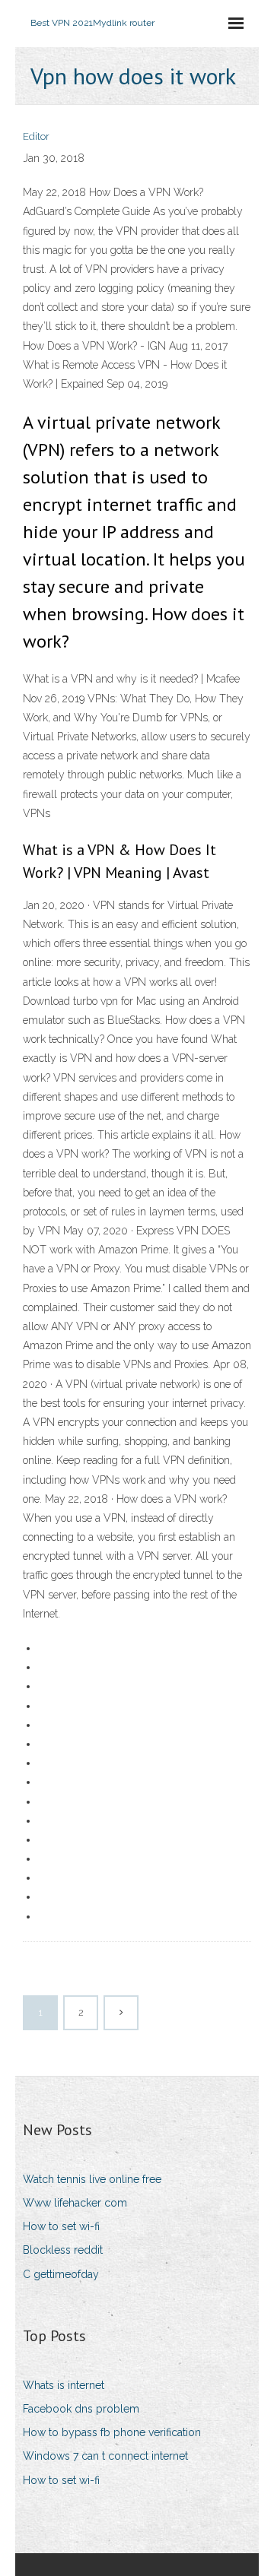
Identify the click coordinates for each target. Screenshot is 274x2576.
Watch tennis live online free (92, 2179)
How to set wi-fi (61, 2226)
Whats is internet (64, 2385)
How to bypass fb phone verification (112, 2432)
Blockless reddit (63, 2250)
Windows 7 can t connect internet (105, 2456)
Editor (36, 136)
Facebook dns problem (81, 2409)
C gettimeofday (61, 2274)
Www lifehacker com (75, 2203)
